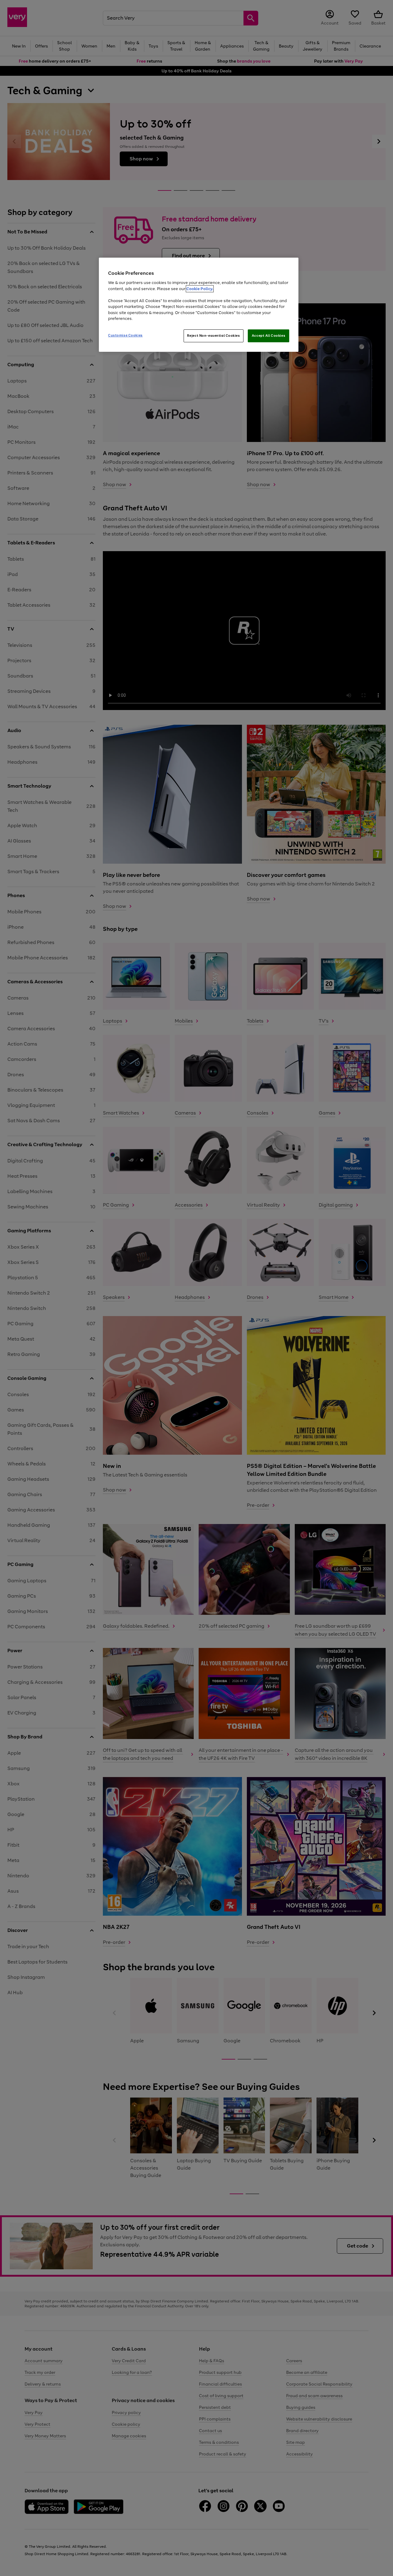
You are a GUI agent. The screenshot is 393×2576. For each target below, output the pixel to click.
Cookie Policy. (200, 289)
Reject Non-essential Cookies (214, 336)
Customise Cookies (125, 335)
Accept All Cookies (268, 336)
